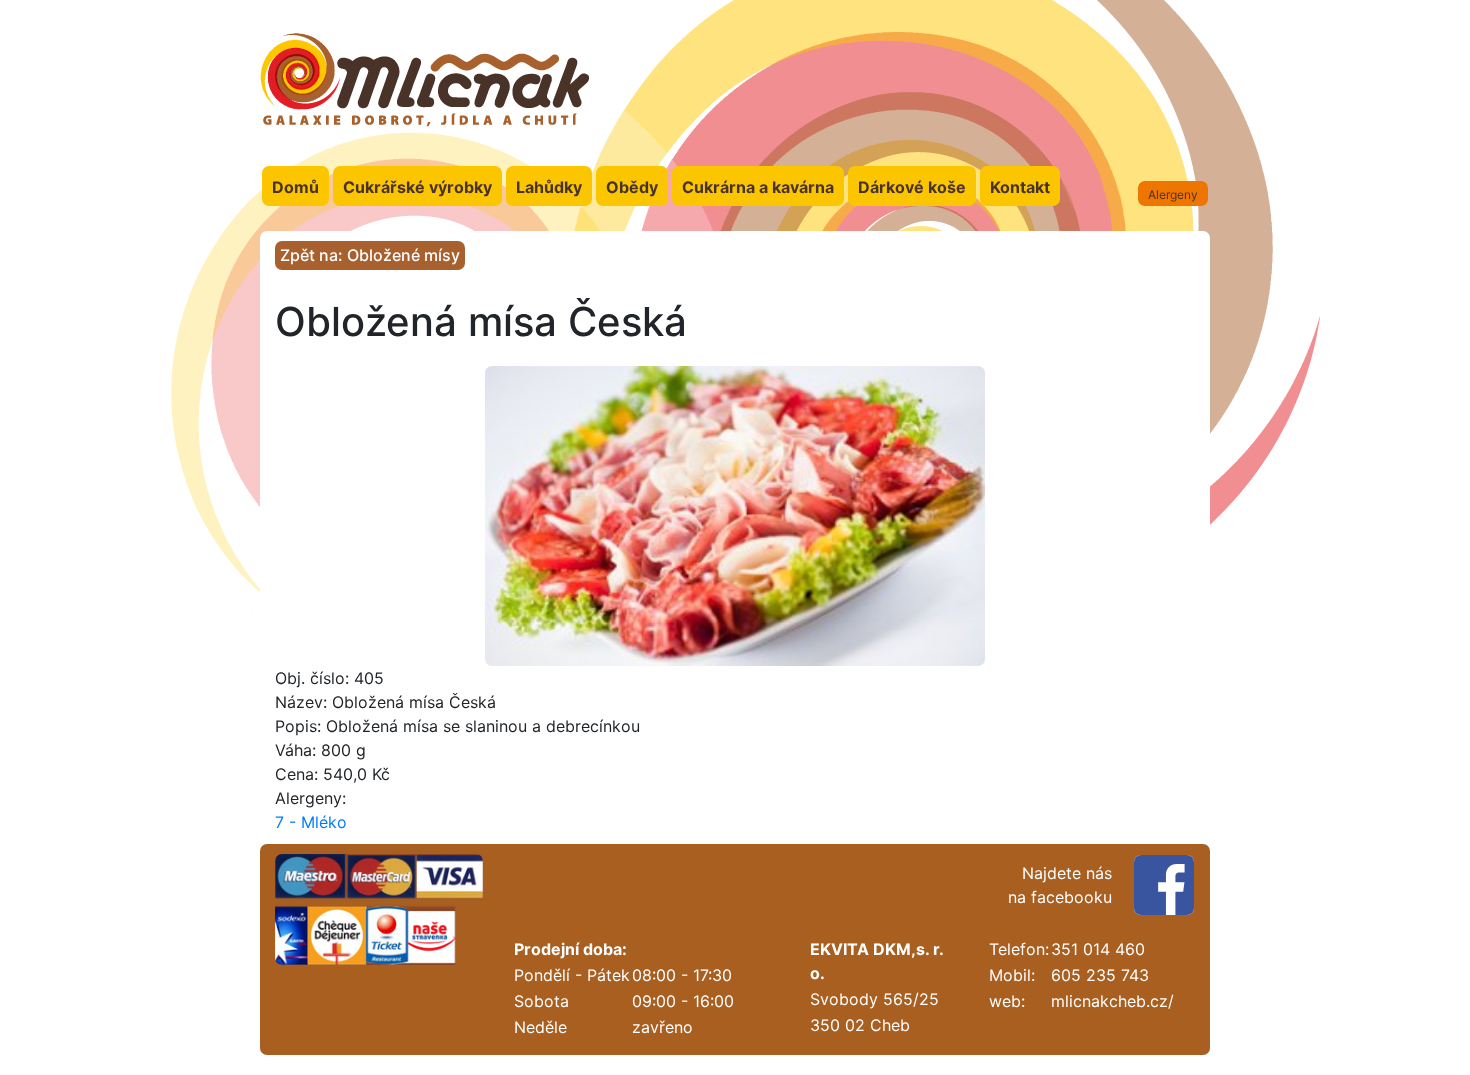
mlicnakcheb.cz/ (1112, 1001)
